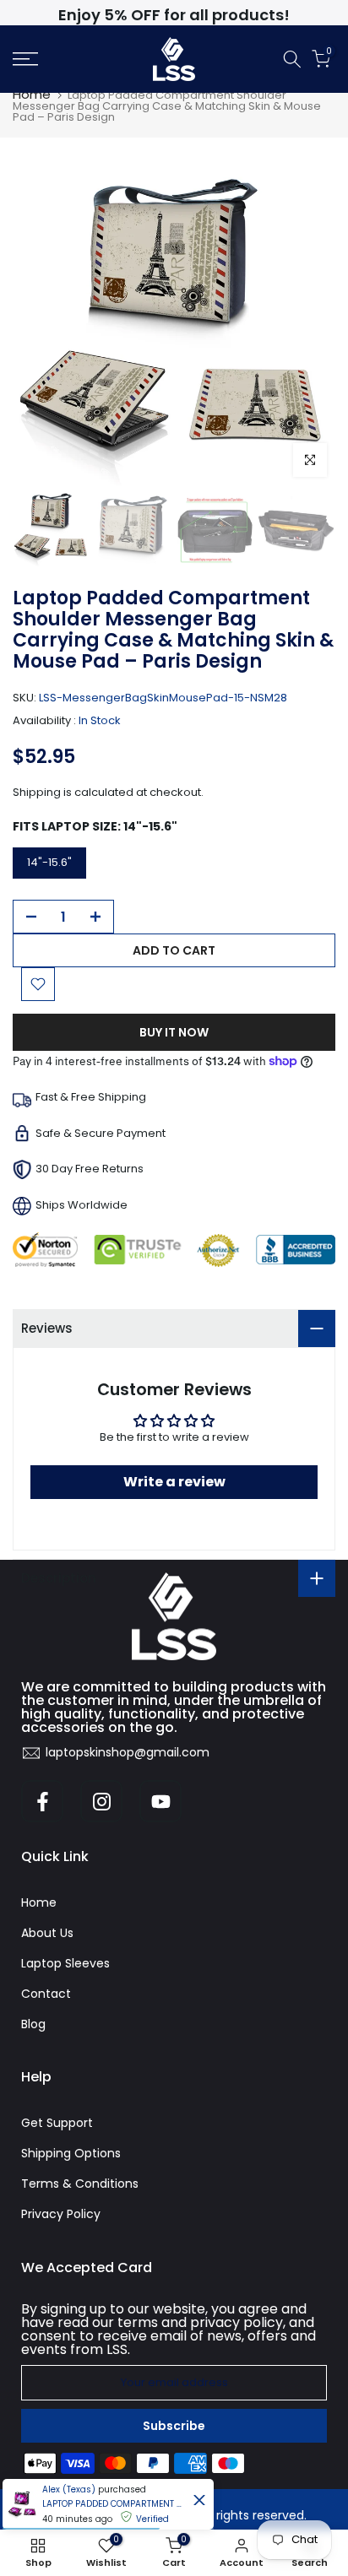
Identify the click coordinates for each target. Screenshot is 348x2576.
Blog (33, 2024)
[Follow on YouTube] (160, 1801)
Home (32, 94)
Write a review (174, 1482)
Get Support (57, 2123)
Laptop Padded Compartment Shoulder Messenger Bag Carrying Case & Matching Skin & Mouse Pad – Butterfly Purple (114, 2504)
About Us (47, 1933)
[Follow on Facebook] (42, 1801)
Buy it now (174, 1032)
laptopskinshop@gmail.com (128, 1752)
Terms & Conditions (80, 2184)
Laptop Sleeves (65, 1963)
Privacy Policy (61, 2214)
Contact (46, 1994)
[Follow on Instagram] (101, 1801)
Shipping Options (71, 2153)
